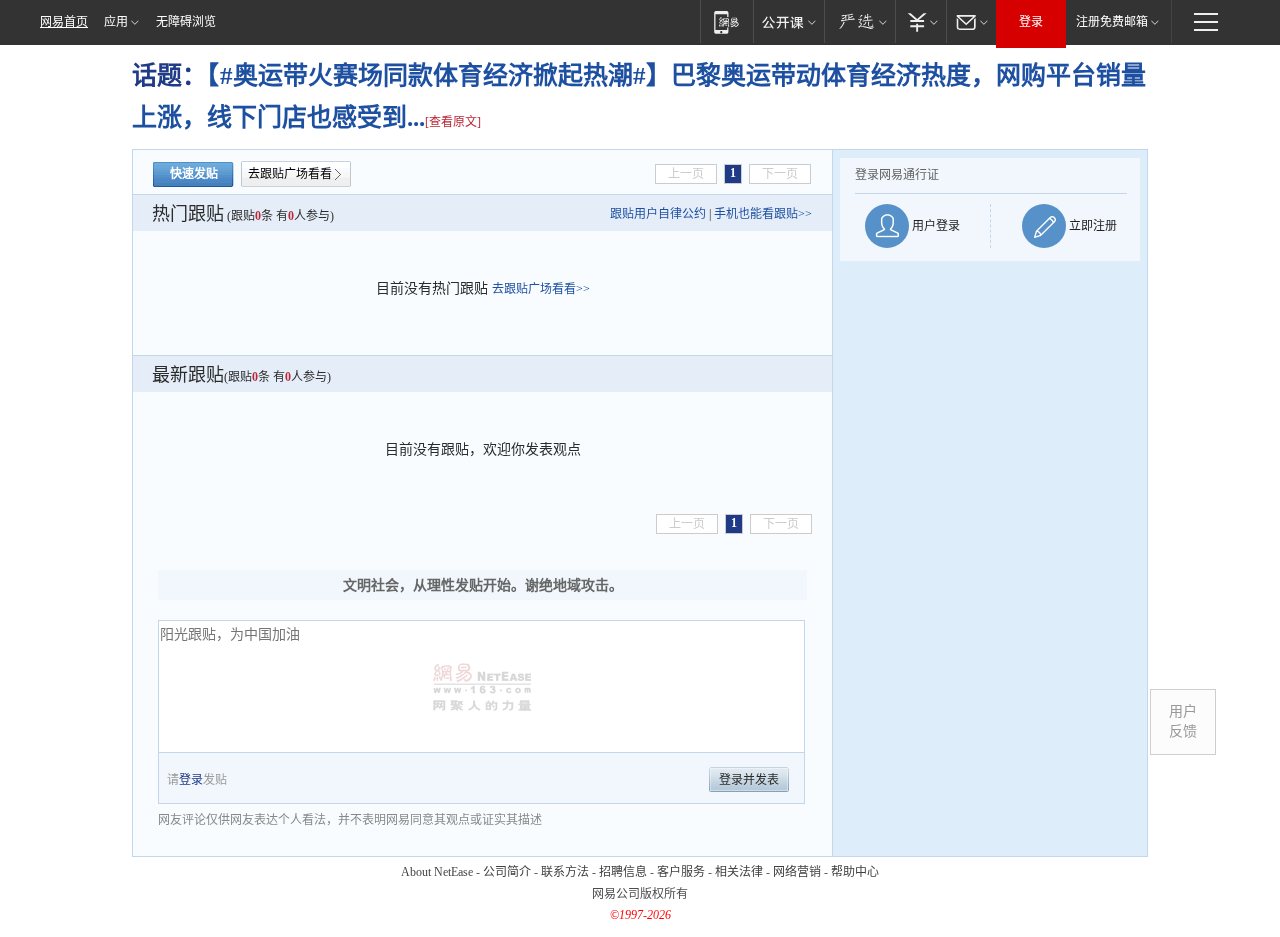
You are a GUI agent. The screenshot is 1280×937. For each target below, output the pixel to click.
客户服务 (681, 872)
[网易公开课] (788, 21)
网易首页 (64, 22)
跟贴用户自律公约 (658, 214)
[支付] (920, 21)
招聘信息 (623, 872)
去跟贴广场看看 (290, 174)
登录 (1031, 22)
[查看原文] (453, 122)
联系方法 (565, 872)
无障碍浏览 (186, 22)
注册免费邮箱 (1112, 22)
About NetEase (437, 872)
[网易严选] (859, 21)
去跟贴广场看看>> (541, 289)
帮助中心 (855, 872)
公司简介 (507, 872)
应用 (116, 22)
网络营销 (797, 872)
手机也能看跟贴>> (763, 214)
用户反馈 (1183, 721)
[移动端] (726, 21)
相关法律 (739, 872)
